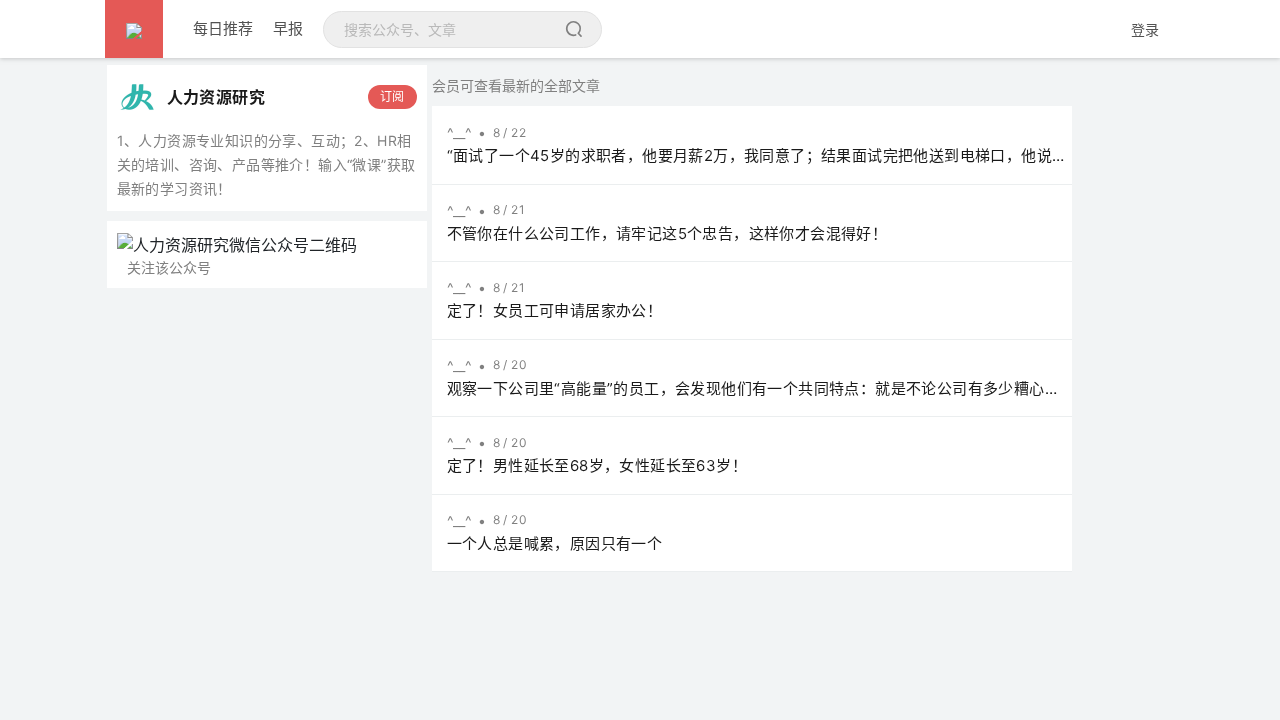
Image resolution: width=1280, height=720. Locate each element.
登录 (1145, 29)
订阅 (392, 96)
